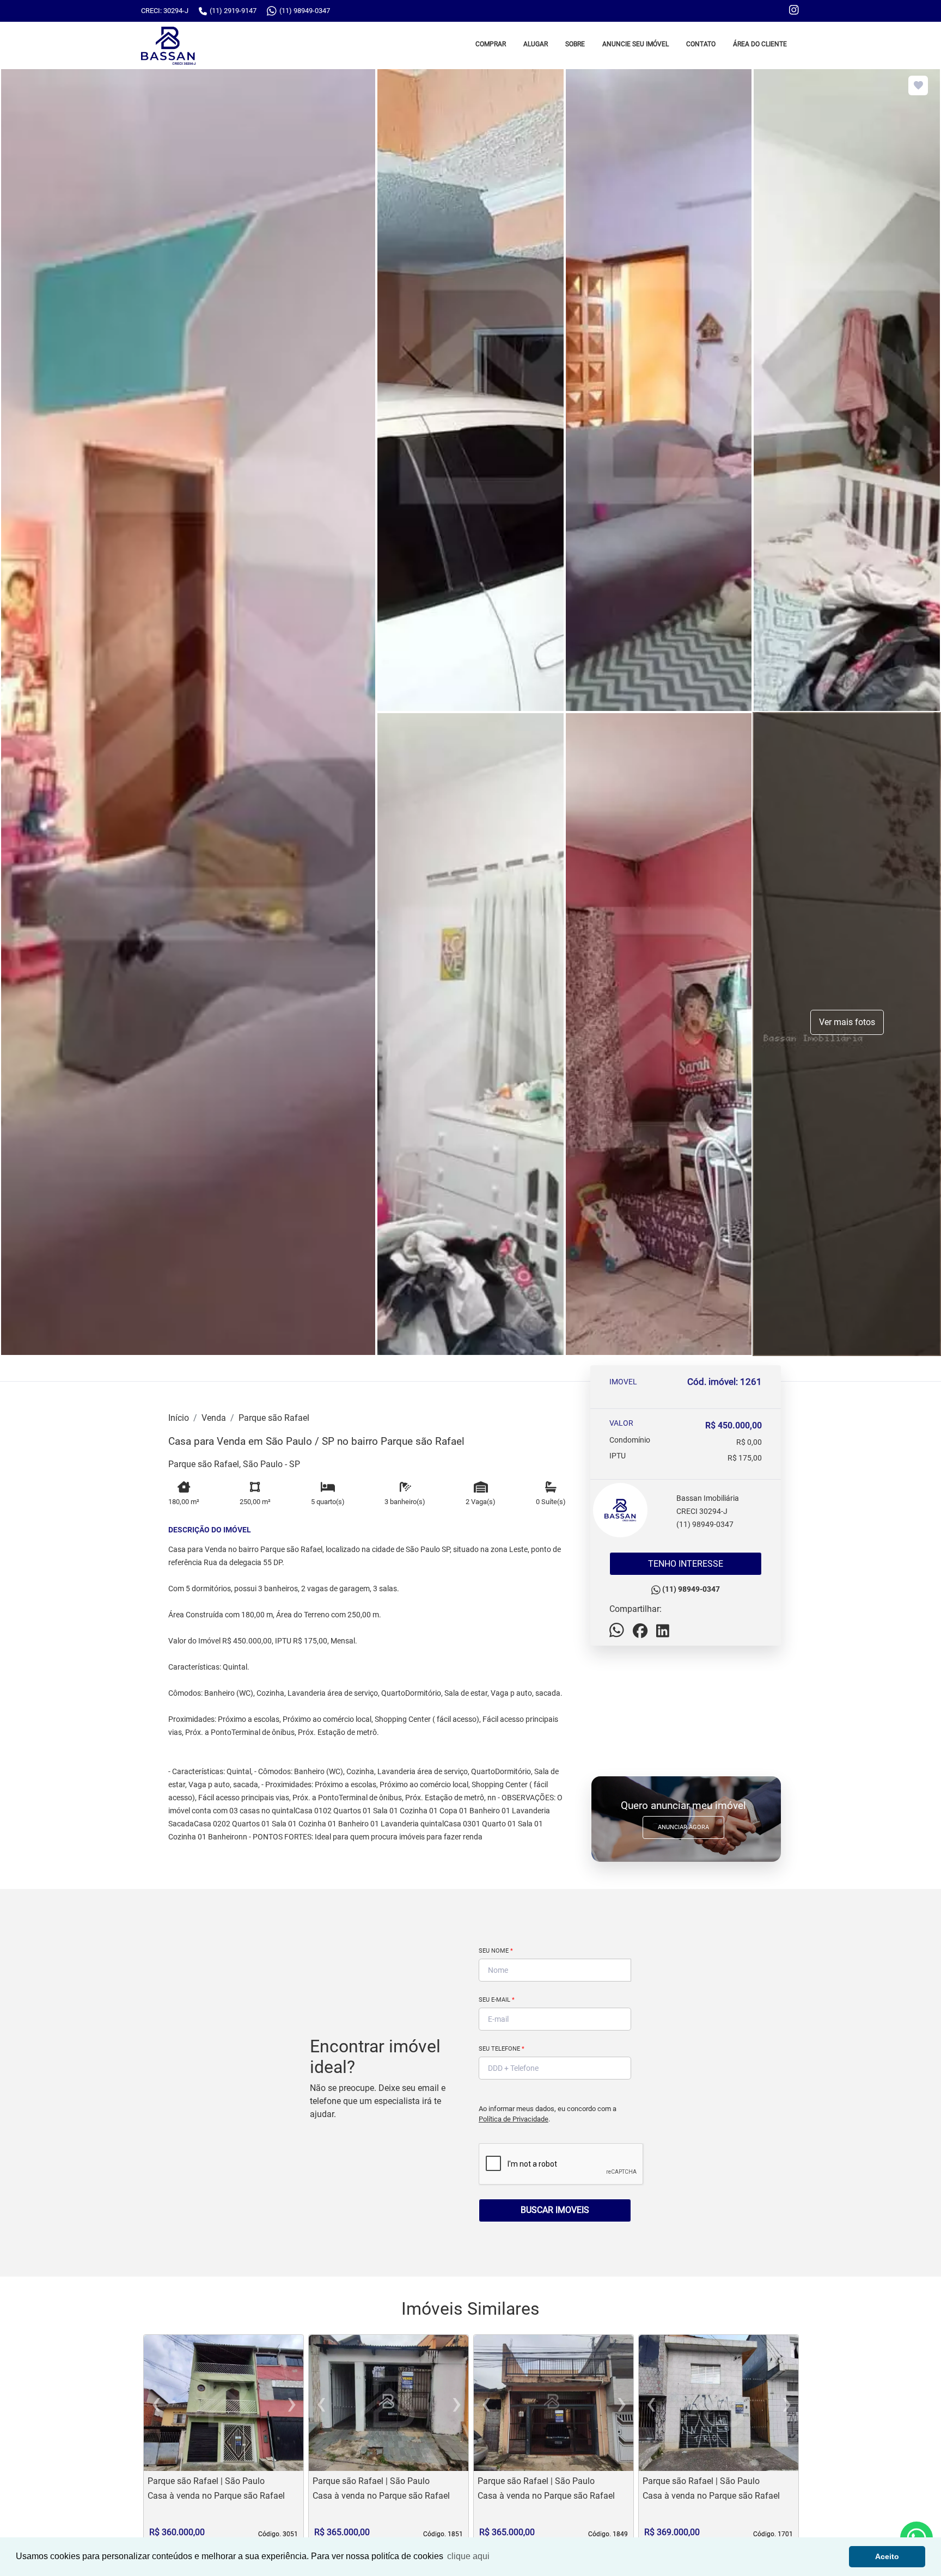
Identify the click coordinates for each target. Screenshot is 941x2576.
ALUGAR (536, 44)
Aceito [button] (887, 2556)
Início (179, 1418)
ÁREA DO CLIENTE (760, 44)
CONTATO (701, 44)
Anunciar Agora (683, 1827)
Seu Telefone (502, 2049)
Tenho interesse (686, 1564)
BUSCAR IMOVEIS (555, 2210)
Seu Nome (496, 1951)
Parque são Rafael (274, 1418)
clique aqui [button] (468, 2556)
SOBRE (575, 44)
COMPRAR (491, 44)
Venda (214, 1418)
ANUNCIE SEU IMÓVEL (636, 44)
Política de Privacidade (514, 2119)
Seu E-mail (497, 2000)
